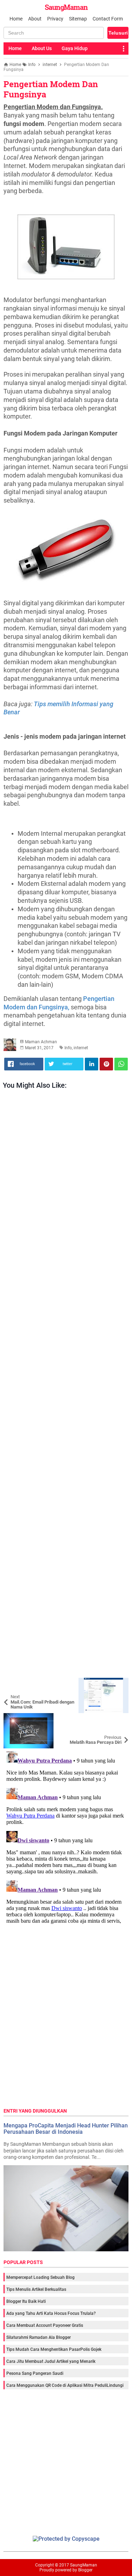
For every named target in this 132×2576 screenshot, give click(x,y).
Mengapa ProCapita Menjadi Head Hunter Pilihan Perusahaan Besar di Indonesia (66, 2129)
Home (16, 19)
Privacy (55, 19)
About (35, 19)
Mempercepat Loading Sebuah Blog (40, 2277)
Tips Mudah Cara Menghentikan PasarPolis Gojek (54, 2349)
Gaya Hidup (75, 48)
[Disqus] (66, 1837)
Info (68, 1048)
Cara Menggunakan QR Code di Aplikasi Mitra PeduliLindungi (65, 2385)
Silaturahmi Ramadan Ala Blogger (39, 2337)
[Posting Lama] (118, 1718)
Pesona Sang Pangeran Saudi (35, 2373)
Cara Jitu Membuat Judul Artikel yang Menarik (51, 2361)
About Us (42, 48)
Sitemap (78, 19)
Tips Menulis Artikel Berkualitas (36, 2289)
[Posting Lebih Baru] (14, 1683)
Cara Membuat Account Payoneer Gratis (45, 2325)
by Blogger (83, 2570)
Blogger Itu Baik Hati (26, 2301)
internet (81, 1048)
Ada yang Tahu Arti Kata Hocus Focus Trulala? (51, 2313)
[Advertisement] (66, 1385)
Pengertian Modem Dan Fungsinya (51, 89)
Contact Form (108, 19)
